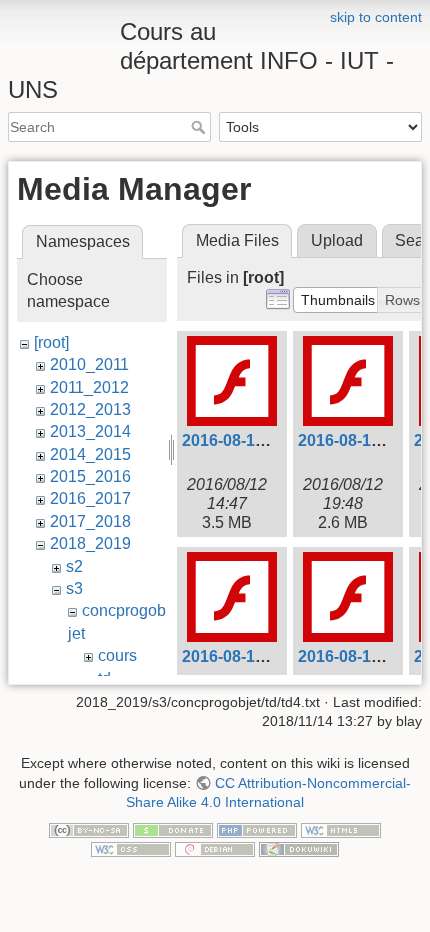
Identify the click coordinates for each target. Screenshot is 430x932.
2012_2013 (90, 409)
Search (200, 127)
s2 (74, 566)
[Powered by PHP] (257, 829)
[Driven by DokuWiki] (299, 849)
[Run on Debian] (215, 849)
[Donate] (173, 829)
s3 (74, 588)
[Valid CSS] (131, 849)
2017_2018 (90, 521)
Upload (337, 240)
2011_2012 (89, 387)
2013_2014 (90, 431)
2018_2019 (90, 543)
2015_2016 (90, 476)
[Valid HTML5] (341, 829)
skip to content (376, 17)
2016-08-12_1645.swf (260, 440)
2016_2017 (90, 498)
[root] (51, 342)
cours (117, 655)
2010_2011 (89, 364)
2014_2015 (90, 454)
